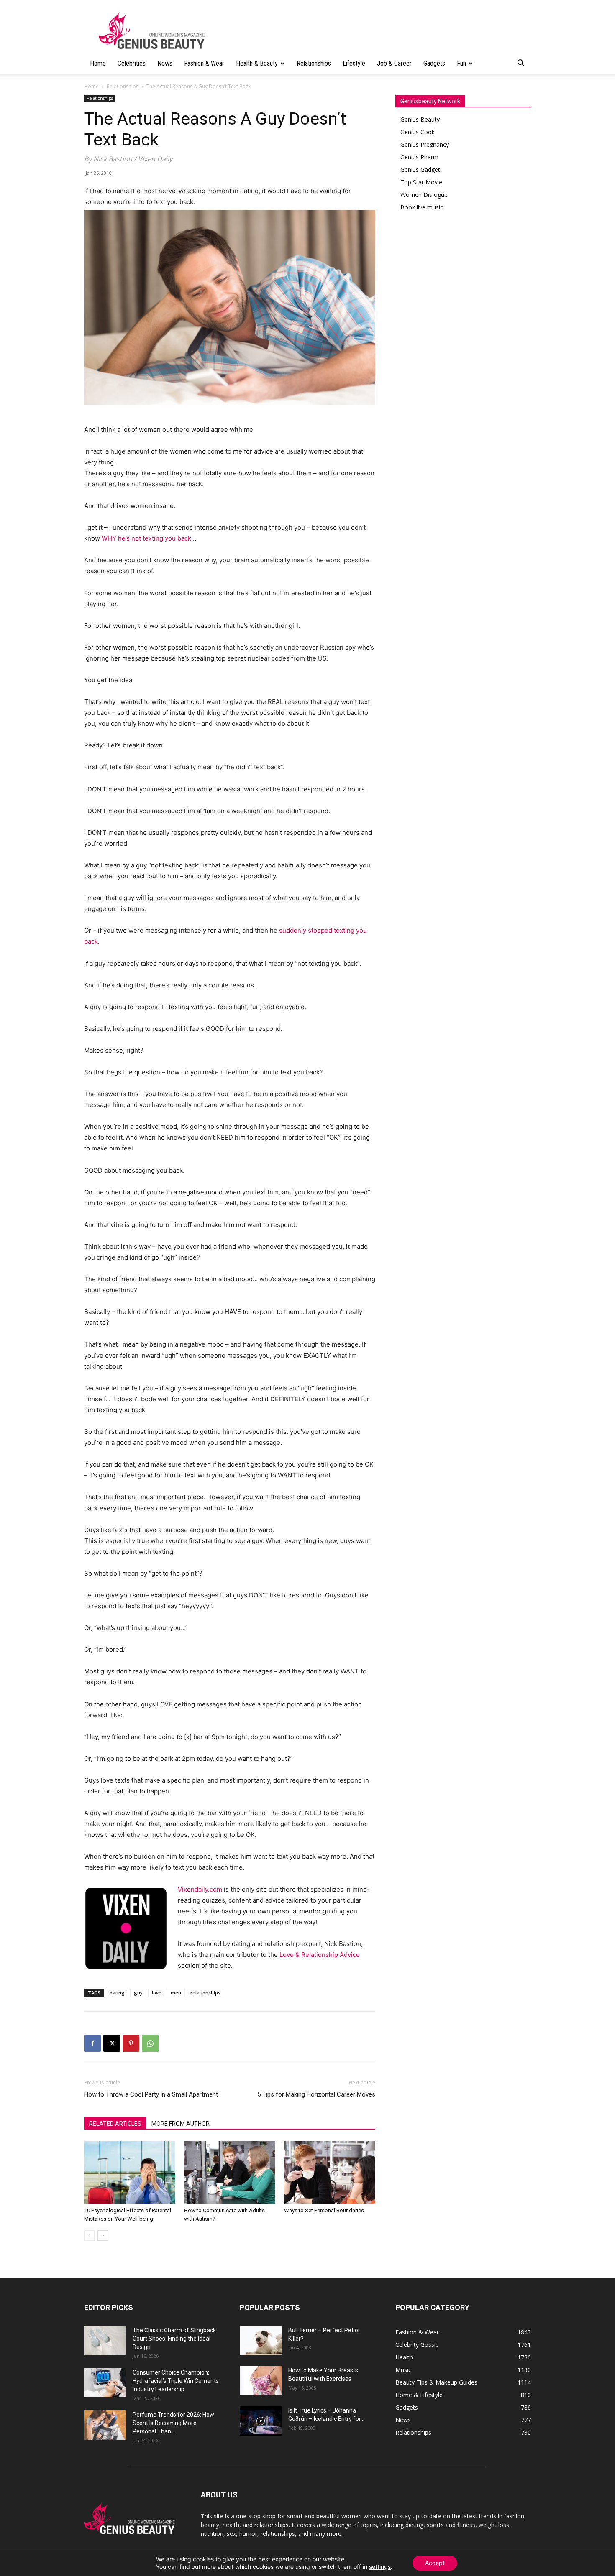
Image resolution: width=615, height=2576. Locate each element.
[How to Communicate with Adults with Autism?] (230, 2172)
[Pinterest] (131, 2043)
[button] (521, 64)
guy (138, 1993)
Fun (461, 63)
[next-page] (103, 2236)
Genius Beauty (420, 119)
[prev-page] (89, 2236)
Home (98, 63)
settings (380, 2567)
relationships (205, 1993)
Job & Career (394, 63)
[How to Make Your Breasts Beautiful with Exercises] (261, 2381)
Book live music (422, 207)
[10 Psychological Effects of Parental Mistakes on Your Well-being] (130, 2172)
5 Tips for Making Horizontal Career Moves (316, 2094)
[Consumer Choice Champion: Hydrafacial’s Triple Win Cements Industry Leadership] (105, 2383)
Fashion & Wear (204, 63)
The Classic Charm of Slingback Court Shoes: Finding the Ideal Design (174, 2339)
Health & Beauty (257, 63)
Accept (435, 2563)
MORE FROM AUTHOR (181, 2124)
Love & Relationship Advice (320, 1955)
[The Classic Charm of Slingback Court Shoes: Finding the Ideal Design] (105, 2341)
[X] (112, 2043)
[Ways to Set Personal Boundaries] (330, 2172)
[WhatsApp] (150, 2043)
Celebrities (132, 63)
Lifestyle (354, 63)
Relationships (314, 63)
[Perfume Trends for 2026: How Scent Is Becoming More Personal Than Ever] (105, 2425)
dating (117, 1993)
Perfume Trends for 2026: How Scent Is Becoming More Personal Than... (173, 2423)
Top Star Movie (421, 182)
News (165, 63)
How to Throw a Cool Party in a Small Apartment (151, 2094)
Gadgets (434, 63)
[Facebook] (92, 2043)
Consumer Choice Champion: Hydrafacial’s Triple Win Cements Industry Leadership (176, 2381)
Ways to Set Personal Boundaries (324, 2210)
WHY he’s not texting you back (146, 538)
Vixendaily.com (200, 1889)
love (157, 1993)
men (176, 1993)
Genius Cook (418, 132)
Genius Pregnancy (425, 144)
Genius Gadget (420, 170)
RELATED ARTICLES (115, 2124)
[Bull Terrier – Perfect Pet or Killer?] (261, 2341)
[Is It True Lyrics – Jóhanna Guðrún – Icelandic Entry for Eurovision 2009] (261, 2421)
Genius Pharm (419, 157)
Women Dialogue (424, 195)
